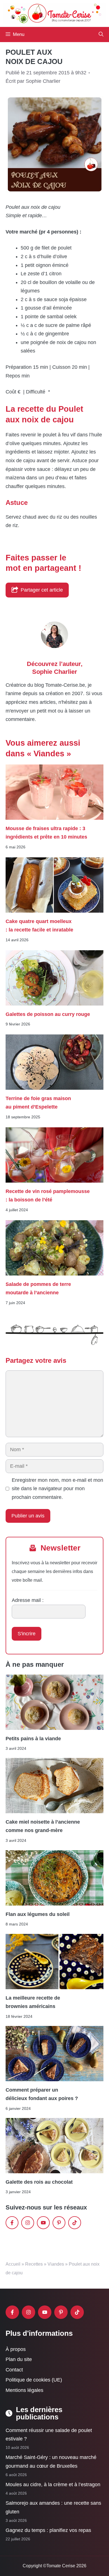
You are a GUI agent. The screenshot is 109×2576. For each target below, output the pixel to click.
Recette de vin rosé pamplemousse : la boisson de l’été (48, 1196)
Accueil (13, 2264)
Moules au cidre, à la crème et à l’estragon (53, 2485)
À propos (16, 2349)
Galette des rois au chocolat (39, 2182)
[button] (101, 35)
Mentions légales (24, 2390)
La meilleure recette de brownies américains (33, 2002)
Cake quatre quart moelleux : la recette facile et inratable (39, 926)
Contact (14, 2369)
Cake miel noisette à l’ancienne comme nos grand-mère (43, 1826)
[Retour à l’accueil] (54, 13)
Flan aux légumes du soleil (38, 1914)
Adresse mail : (28, 1600)
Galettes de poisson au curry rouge (48, 1014)
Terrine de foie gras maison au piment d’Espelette (38, 1103)
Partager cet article (42, 590)
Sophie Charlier (55, 672)
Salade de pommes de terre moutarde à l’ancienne (38, 1288)
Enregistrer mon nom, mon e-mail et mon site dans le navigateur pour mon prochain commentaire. (57, 1489)
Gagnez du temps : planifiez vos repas (48, 2530)
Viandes (56, 2264)
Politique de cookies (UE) (34, 2380)
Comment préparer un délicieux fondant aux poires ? (42, 2094)
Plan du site (19, 2359)
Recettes (34, 2264)
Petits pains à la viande (33, 1739)
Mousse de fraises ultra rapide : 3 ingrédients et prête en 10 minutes (46, 833)
